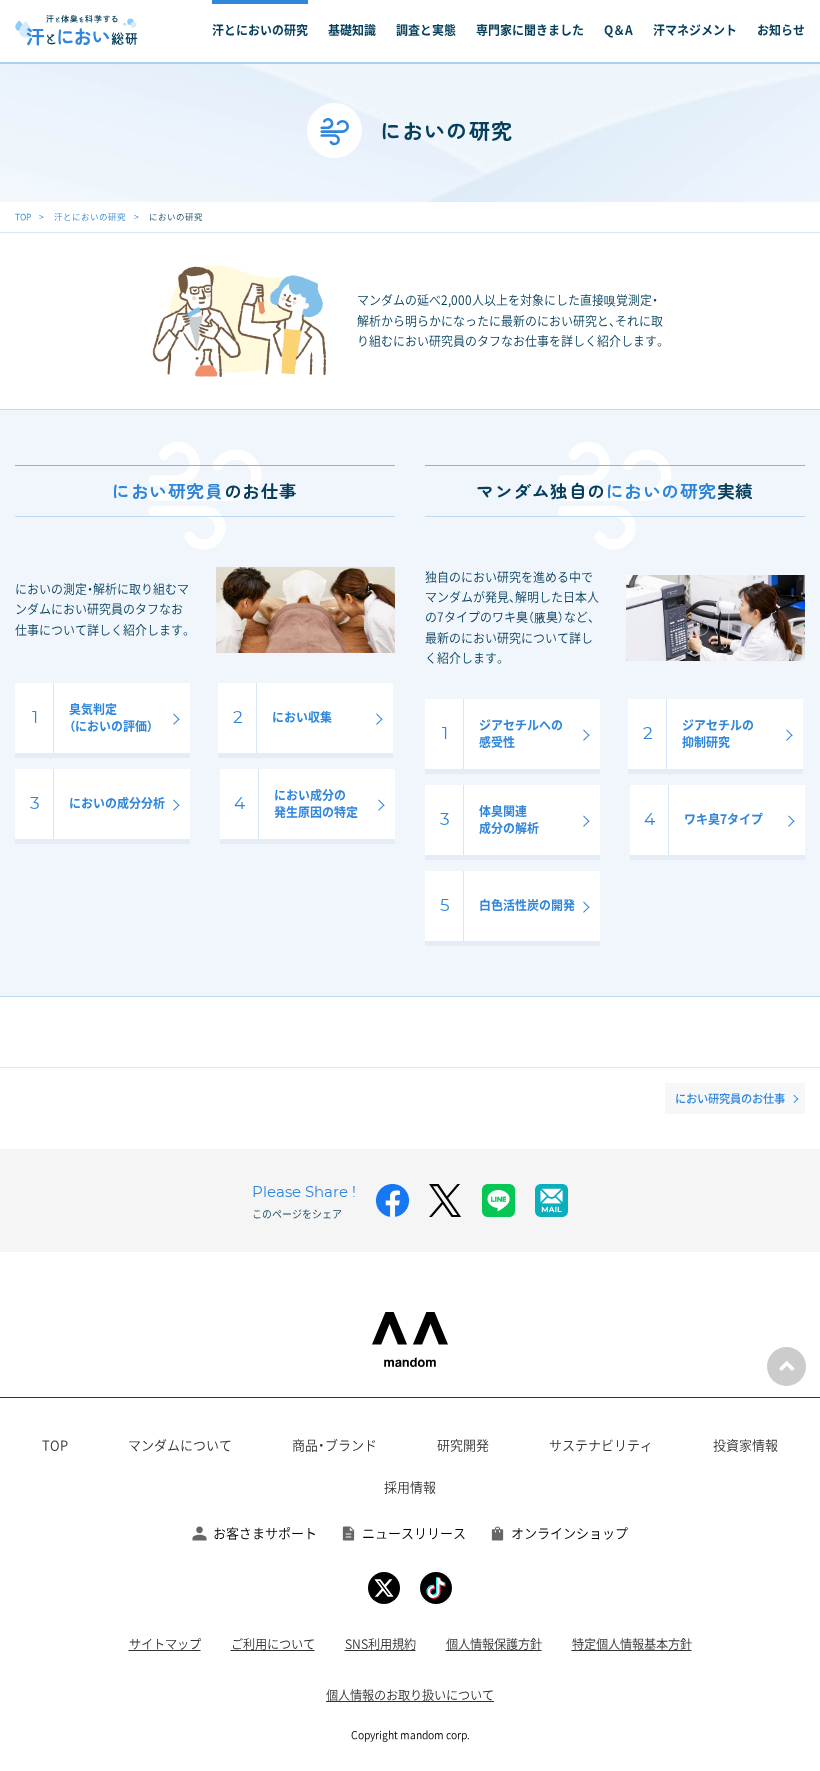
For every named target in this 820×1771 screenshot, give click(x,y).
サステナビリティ (601, 1444)
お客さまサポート (265, 1532)
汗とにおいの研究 (260, 30)
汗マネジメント (695, 30)
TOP (23, 216)
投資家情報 (745, 1444)
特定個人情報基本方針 (632, 1644)
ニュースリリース (414, 1532)
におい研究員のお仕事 (730, 1098)
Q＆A (618, 30)
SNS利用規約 (380, 1644)
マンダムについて (180, 1444)
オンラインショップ (569, 1532)
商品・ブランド (334, 1444)
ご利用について (273, 1644)
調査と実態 (426, 30)
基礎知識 (352, 30)
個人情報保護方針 (494, 1644)
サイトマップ (165, 1644)
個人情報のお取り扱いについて (410, 1695)
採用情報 (410, 1486)
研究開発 (463, 1444)
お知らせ (781, 30)
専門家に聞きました (530, 30)
